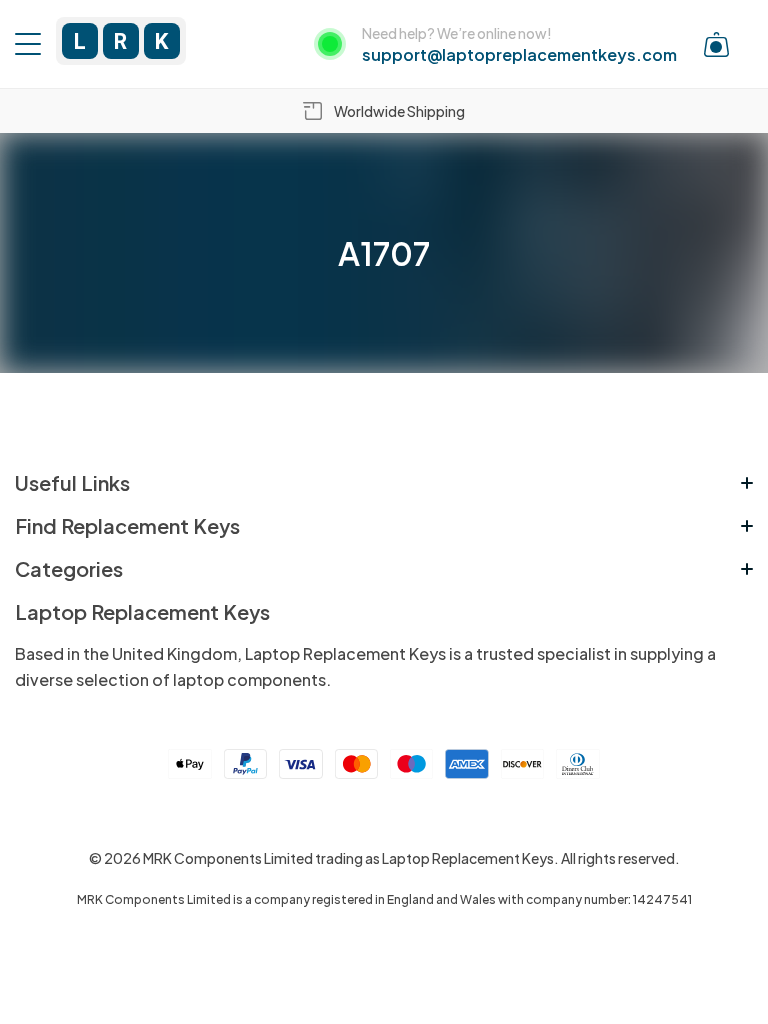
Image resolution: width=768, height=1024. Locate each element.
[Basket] (716, 44)
